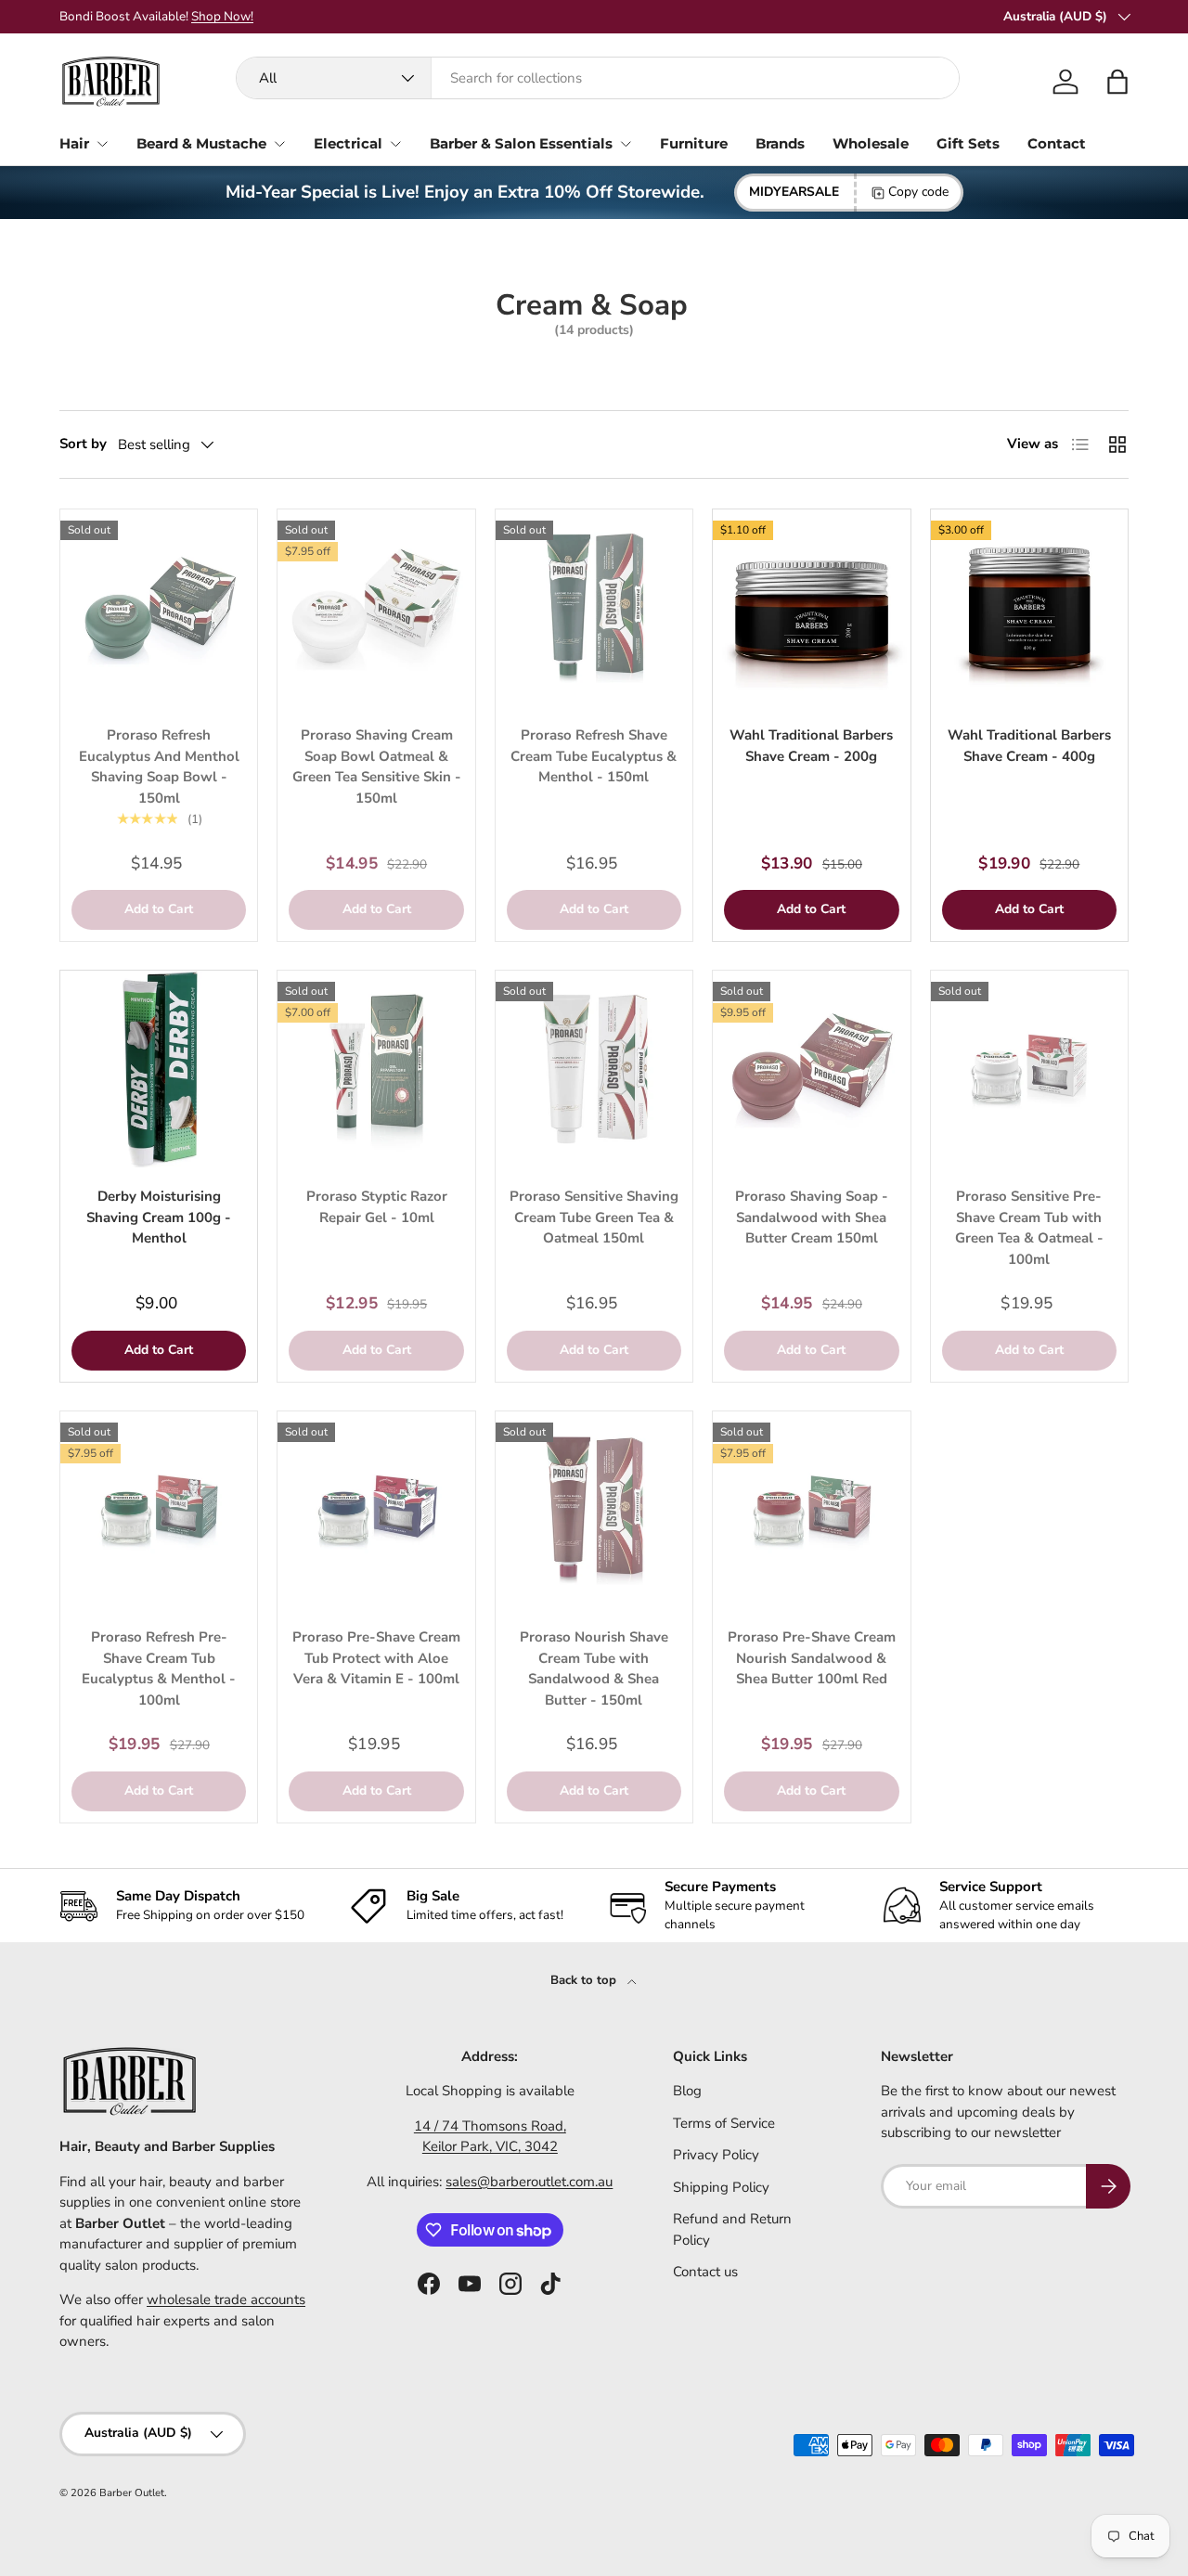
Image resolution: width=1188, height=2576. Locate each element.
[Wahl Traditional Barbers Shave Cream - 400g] (1029, 608)
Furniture (694, 143)
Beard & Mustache (201, 143)
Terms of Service (724, 2123)
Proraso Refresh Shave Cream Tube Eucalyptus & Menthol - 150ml (594, 756)
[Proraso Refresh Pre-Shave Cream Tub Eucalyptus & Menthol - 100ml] (159, 1510)
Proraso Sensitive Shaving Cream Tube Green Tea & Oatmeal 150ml (594, 1217)
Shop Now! (222, 16)
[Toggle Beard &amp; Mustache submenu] (279, 144)
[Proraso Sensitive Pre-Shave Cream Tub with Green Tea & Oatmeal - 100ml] (1029, 1069)
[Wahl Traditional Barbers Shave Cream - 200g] (811, 608)
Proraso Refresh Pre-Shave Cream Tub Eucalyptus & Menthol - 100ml (159, 1668)
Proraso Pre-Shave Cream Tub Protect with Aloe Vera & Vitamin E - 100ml (376, 1658)
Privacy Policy (716, 2155)
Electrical (348, 143)
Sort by (83, 444)
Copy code (918, 192)
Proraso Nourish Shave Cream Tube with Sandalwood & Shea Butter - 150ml (594, 1668)
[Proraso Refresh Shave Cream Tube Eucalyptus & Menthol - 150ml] (594, 608)
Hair (74, 143)
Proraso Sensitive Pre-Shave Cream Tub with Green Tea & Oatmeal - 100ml (1029, 1228)
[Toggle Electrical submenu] (395, 144)
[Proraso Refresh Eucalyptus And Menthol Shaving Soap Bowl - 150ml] (159, 608)
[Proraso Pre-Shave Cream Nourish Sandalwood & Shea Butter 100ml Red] (811, 1510)
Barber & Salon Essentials (521, 143)
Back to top (585, 1980)
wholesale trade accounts (226, 2299)
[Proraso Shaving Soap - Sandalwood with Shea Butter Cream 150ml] (811, 1069)
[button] (1117, 82)
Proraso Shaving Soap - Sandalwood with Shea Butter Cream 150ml (812, 1217)
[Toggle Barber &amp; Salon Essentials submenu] (626, 144)
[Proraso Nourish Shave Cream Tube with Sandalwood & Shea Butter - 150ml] (594, 1510)
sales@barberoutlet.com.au (529, 2182)
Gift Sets (968, 143)
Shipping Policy (721, 2187)
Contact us (705, 2272)
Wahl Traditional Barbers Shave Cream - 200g (811, 746)
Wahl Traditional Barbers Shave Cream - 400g (1029, 746)
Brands (780, 143)
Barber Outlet (132, 2493)
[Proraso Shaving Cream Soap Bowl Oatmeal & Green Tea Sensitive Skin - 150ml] (376, 608)
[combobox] (598, 78)
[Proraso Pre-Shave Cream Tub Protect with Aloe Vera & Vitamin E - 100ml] (376, 1510)
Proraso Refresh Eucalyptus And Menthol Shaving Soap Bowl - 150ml (159, 766)
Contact (1057, 143)
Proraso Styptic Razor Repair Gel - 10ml (377, 1207)
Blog (687, 2091)
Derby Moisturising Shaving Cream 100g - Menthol (159, 1217)
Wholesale (871, 143)
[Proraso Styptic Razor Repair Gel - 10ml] (376, 1069)
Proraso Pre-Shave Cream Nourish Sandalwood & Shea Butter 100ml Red (812, 1658)
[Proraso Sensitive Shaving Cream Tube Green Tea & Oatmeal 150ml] (594, 1069)
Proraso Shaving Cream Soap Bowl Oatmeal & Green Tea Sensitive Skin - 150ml (377, 766)
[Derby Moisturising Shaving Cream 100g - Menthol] (159, 1069)
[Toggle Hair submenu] (102, 144)
